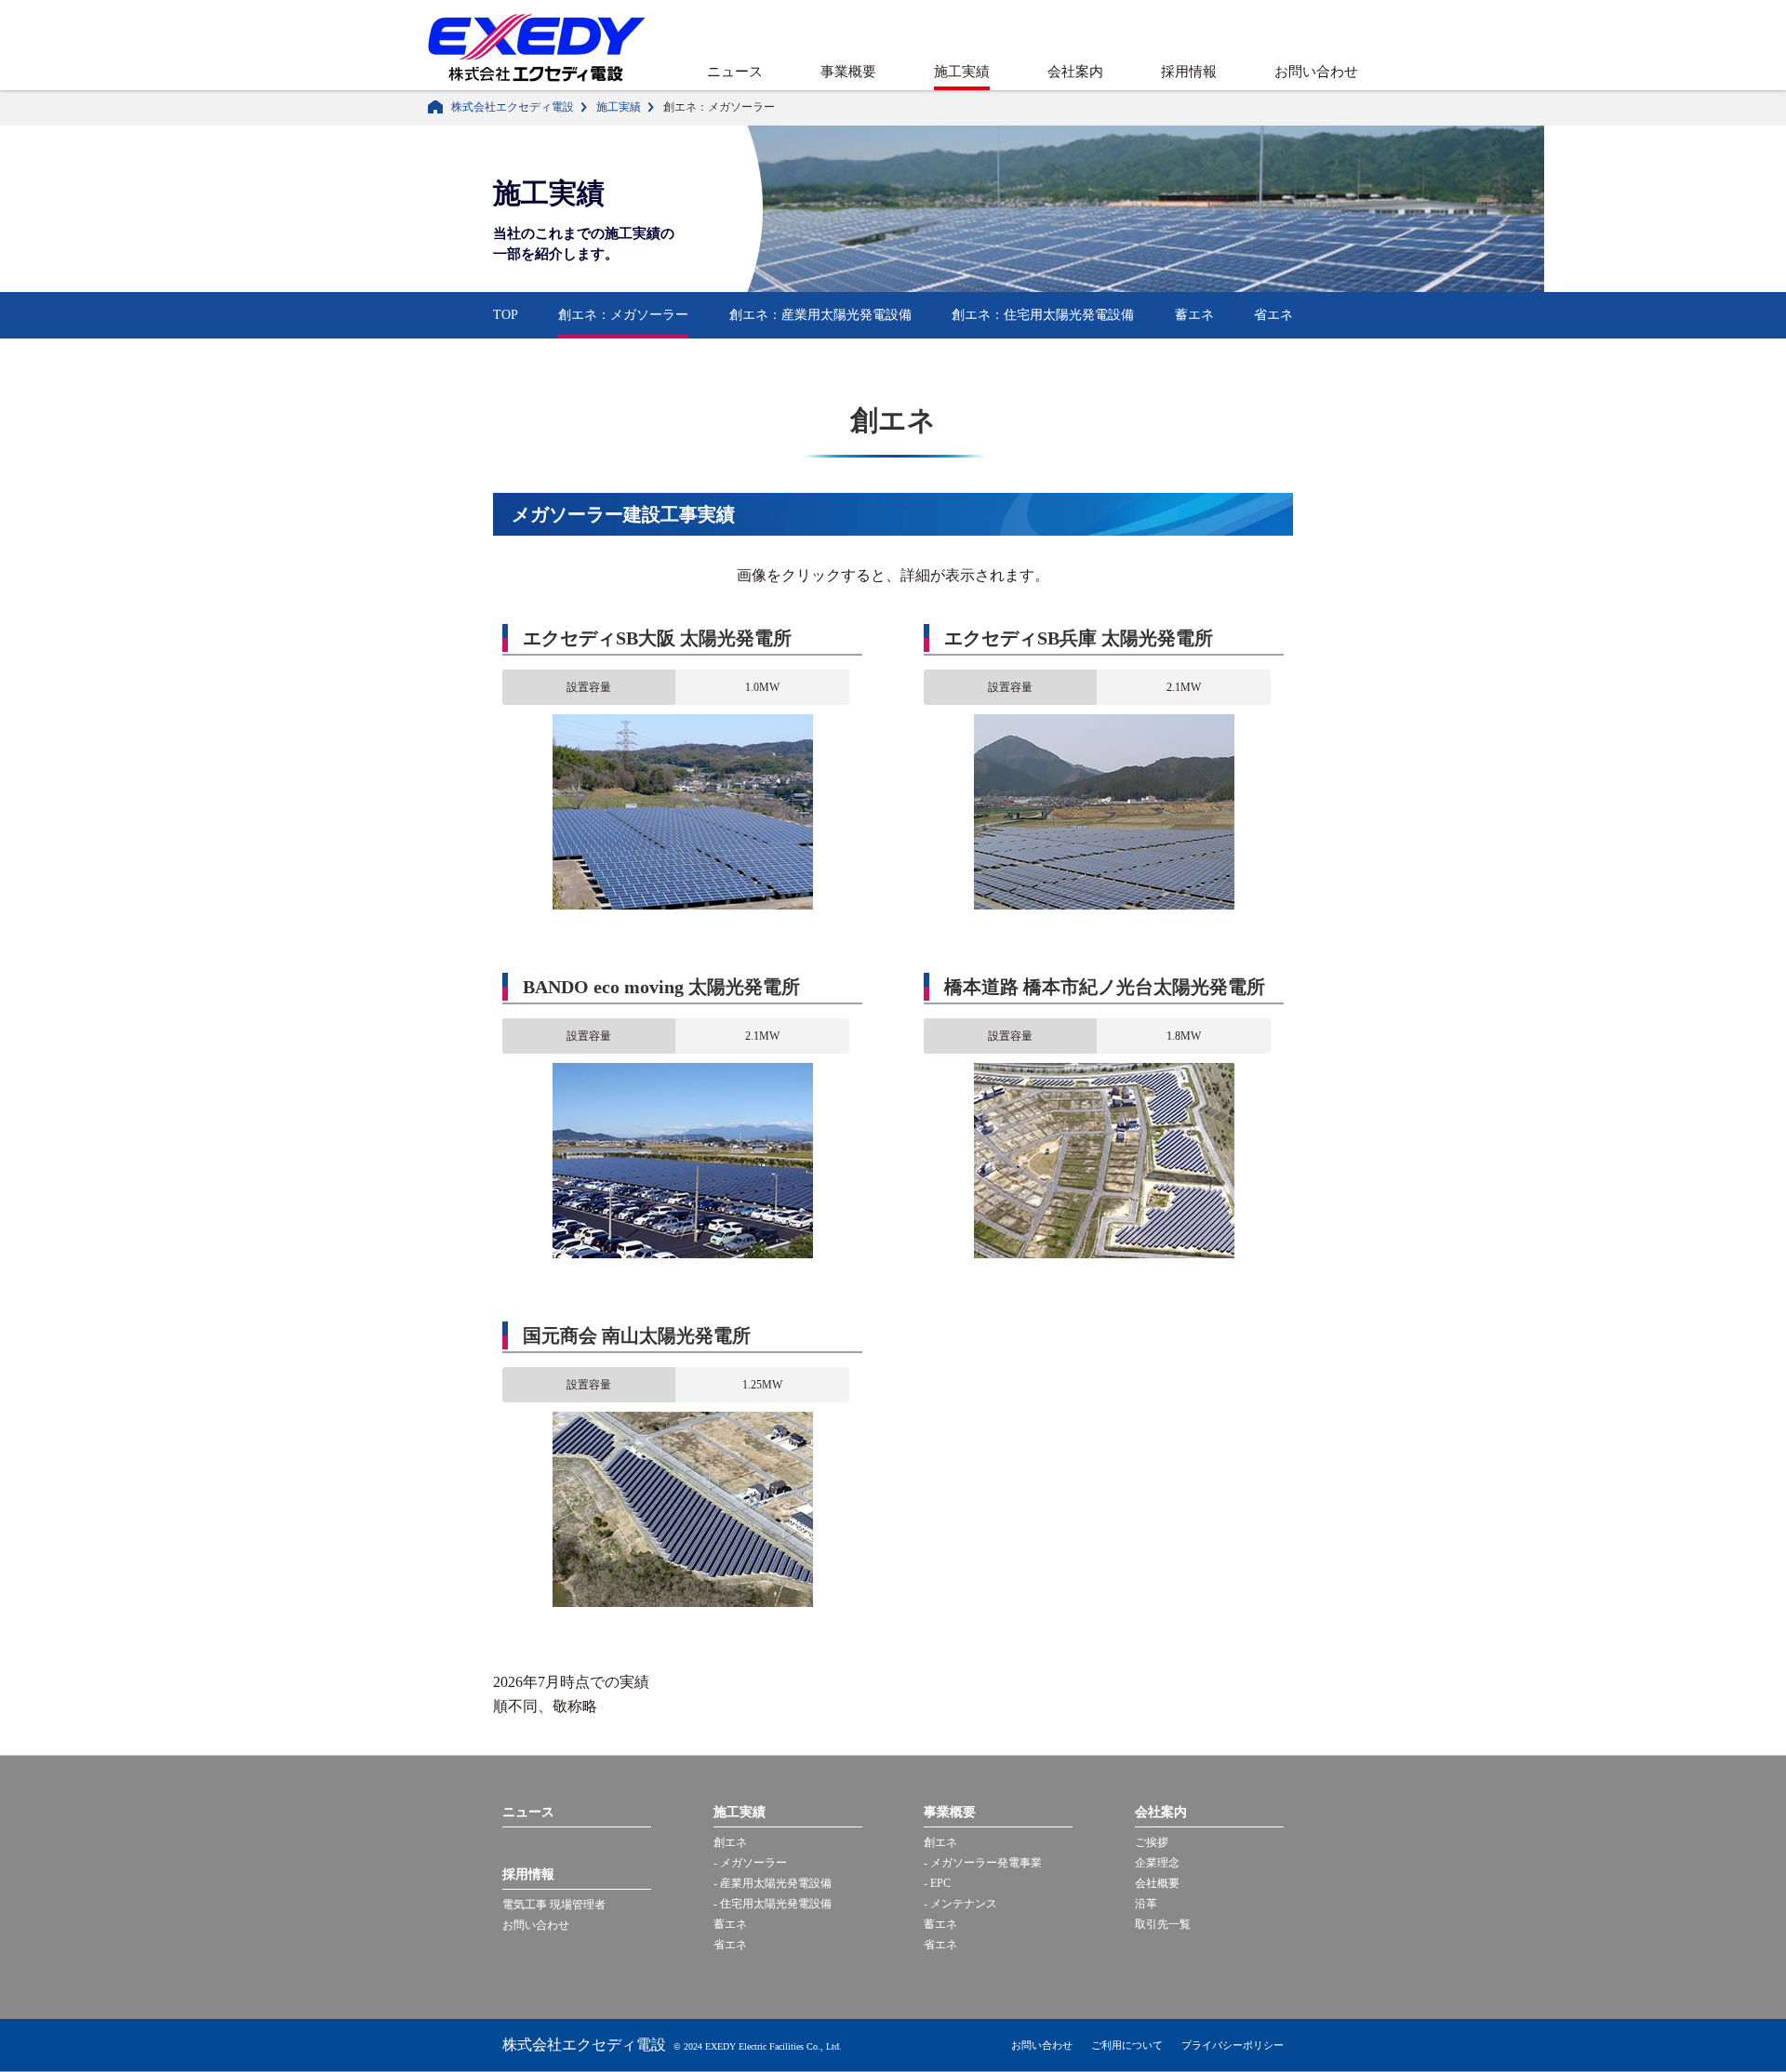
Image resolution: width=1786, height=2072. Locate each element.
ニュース (735, 72)
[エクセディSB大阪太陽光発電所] (683, 723)
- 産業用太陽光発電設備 (773, 1883)
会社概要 (1157, 1883)
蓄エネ (1194, 315)
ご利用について (1127, 2045)
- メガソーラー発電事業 (983, 1863)
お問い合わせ (1316, 72)
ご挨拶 (1152, 1842)
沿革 (1146, 1904)
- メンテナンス (960, 1904)
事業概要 (848, 72)
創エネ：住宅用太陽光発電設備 (1043, 315)
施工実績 (962, 72)
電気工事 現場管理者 (554, 1905)
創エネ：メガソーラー (623, 315)
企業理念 (1157, 1863)
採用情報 (1189, 72)
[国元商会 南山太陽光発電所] (683, 1420)
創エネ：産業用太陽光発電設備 (820, 315)
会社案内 (1075, 72)
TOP (506, 315)
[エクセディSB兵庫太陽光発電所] (1104, 723)
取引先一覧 (1163, 1924)
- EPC (937, 1883)
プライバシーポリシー (1233, 2045)
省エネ (1273, 315)
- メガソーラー (750, 1863)
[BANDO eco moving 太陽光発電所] (683, 1071)
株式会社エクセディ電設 (513, 107)
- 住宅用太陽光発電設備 (773, 1904)
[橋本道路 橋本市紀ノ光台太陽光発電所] (1104, 1071)
